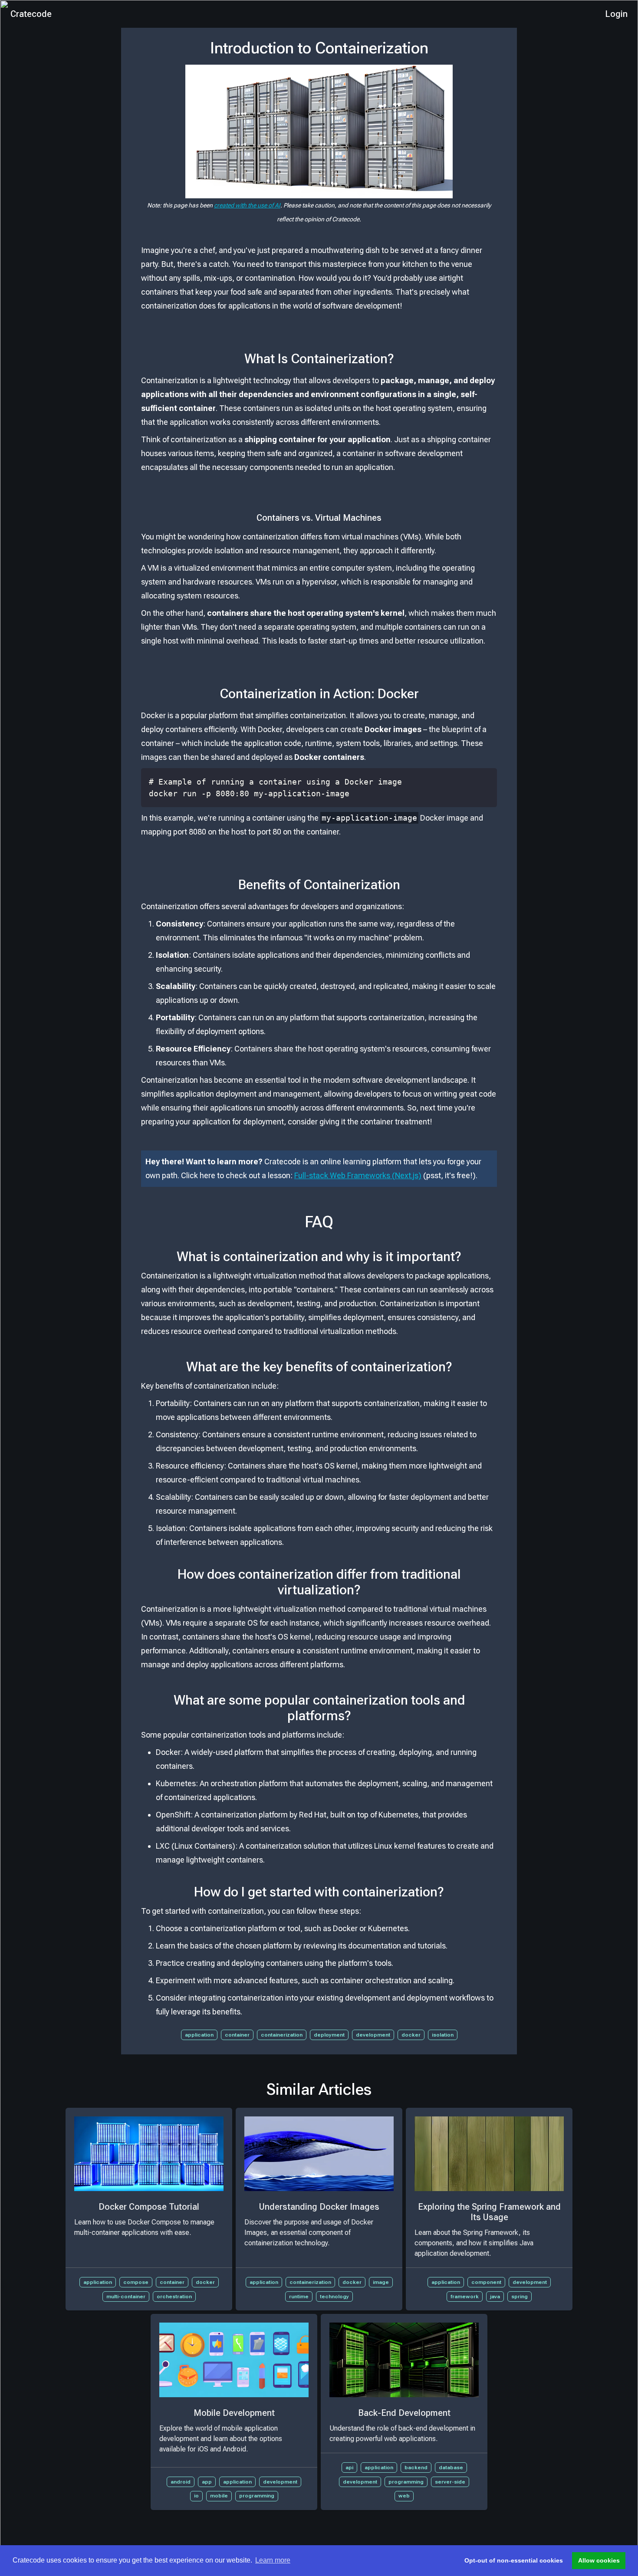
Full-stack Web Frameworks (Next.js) (358, 1175)
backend (416, 2468)
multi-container (126, 2297)
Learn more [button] (273, 2560)
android (181, 2482)
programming (257, 2496)
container (237, 2035)
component (486, 2282)
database (451, 2468)
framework (465, 2297)
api (349, 2468)
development (373, 2035)
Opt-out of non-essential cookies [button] (514, 2560)
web (404, 2496)
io (196, 2496)
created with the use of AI (247, 205)
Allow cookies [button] (599, 2560)
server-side (450, 2482)
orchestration (174, 2297)
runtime (299, 2297)
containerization (282, 2035)
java (495, 2297)
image (381, 2282)
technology (334, 2297)
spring (520, 2297)
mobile (219, 2496)
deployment (329, 2035)
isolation (443, 2035)
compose (136, 2282)
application (199, 2035)
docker (411, 2035)
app (207, 2482)
